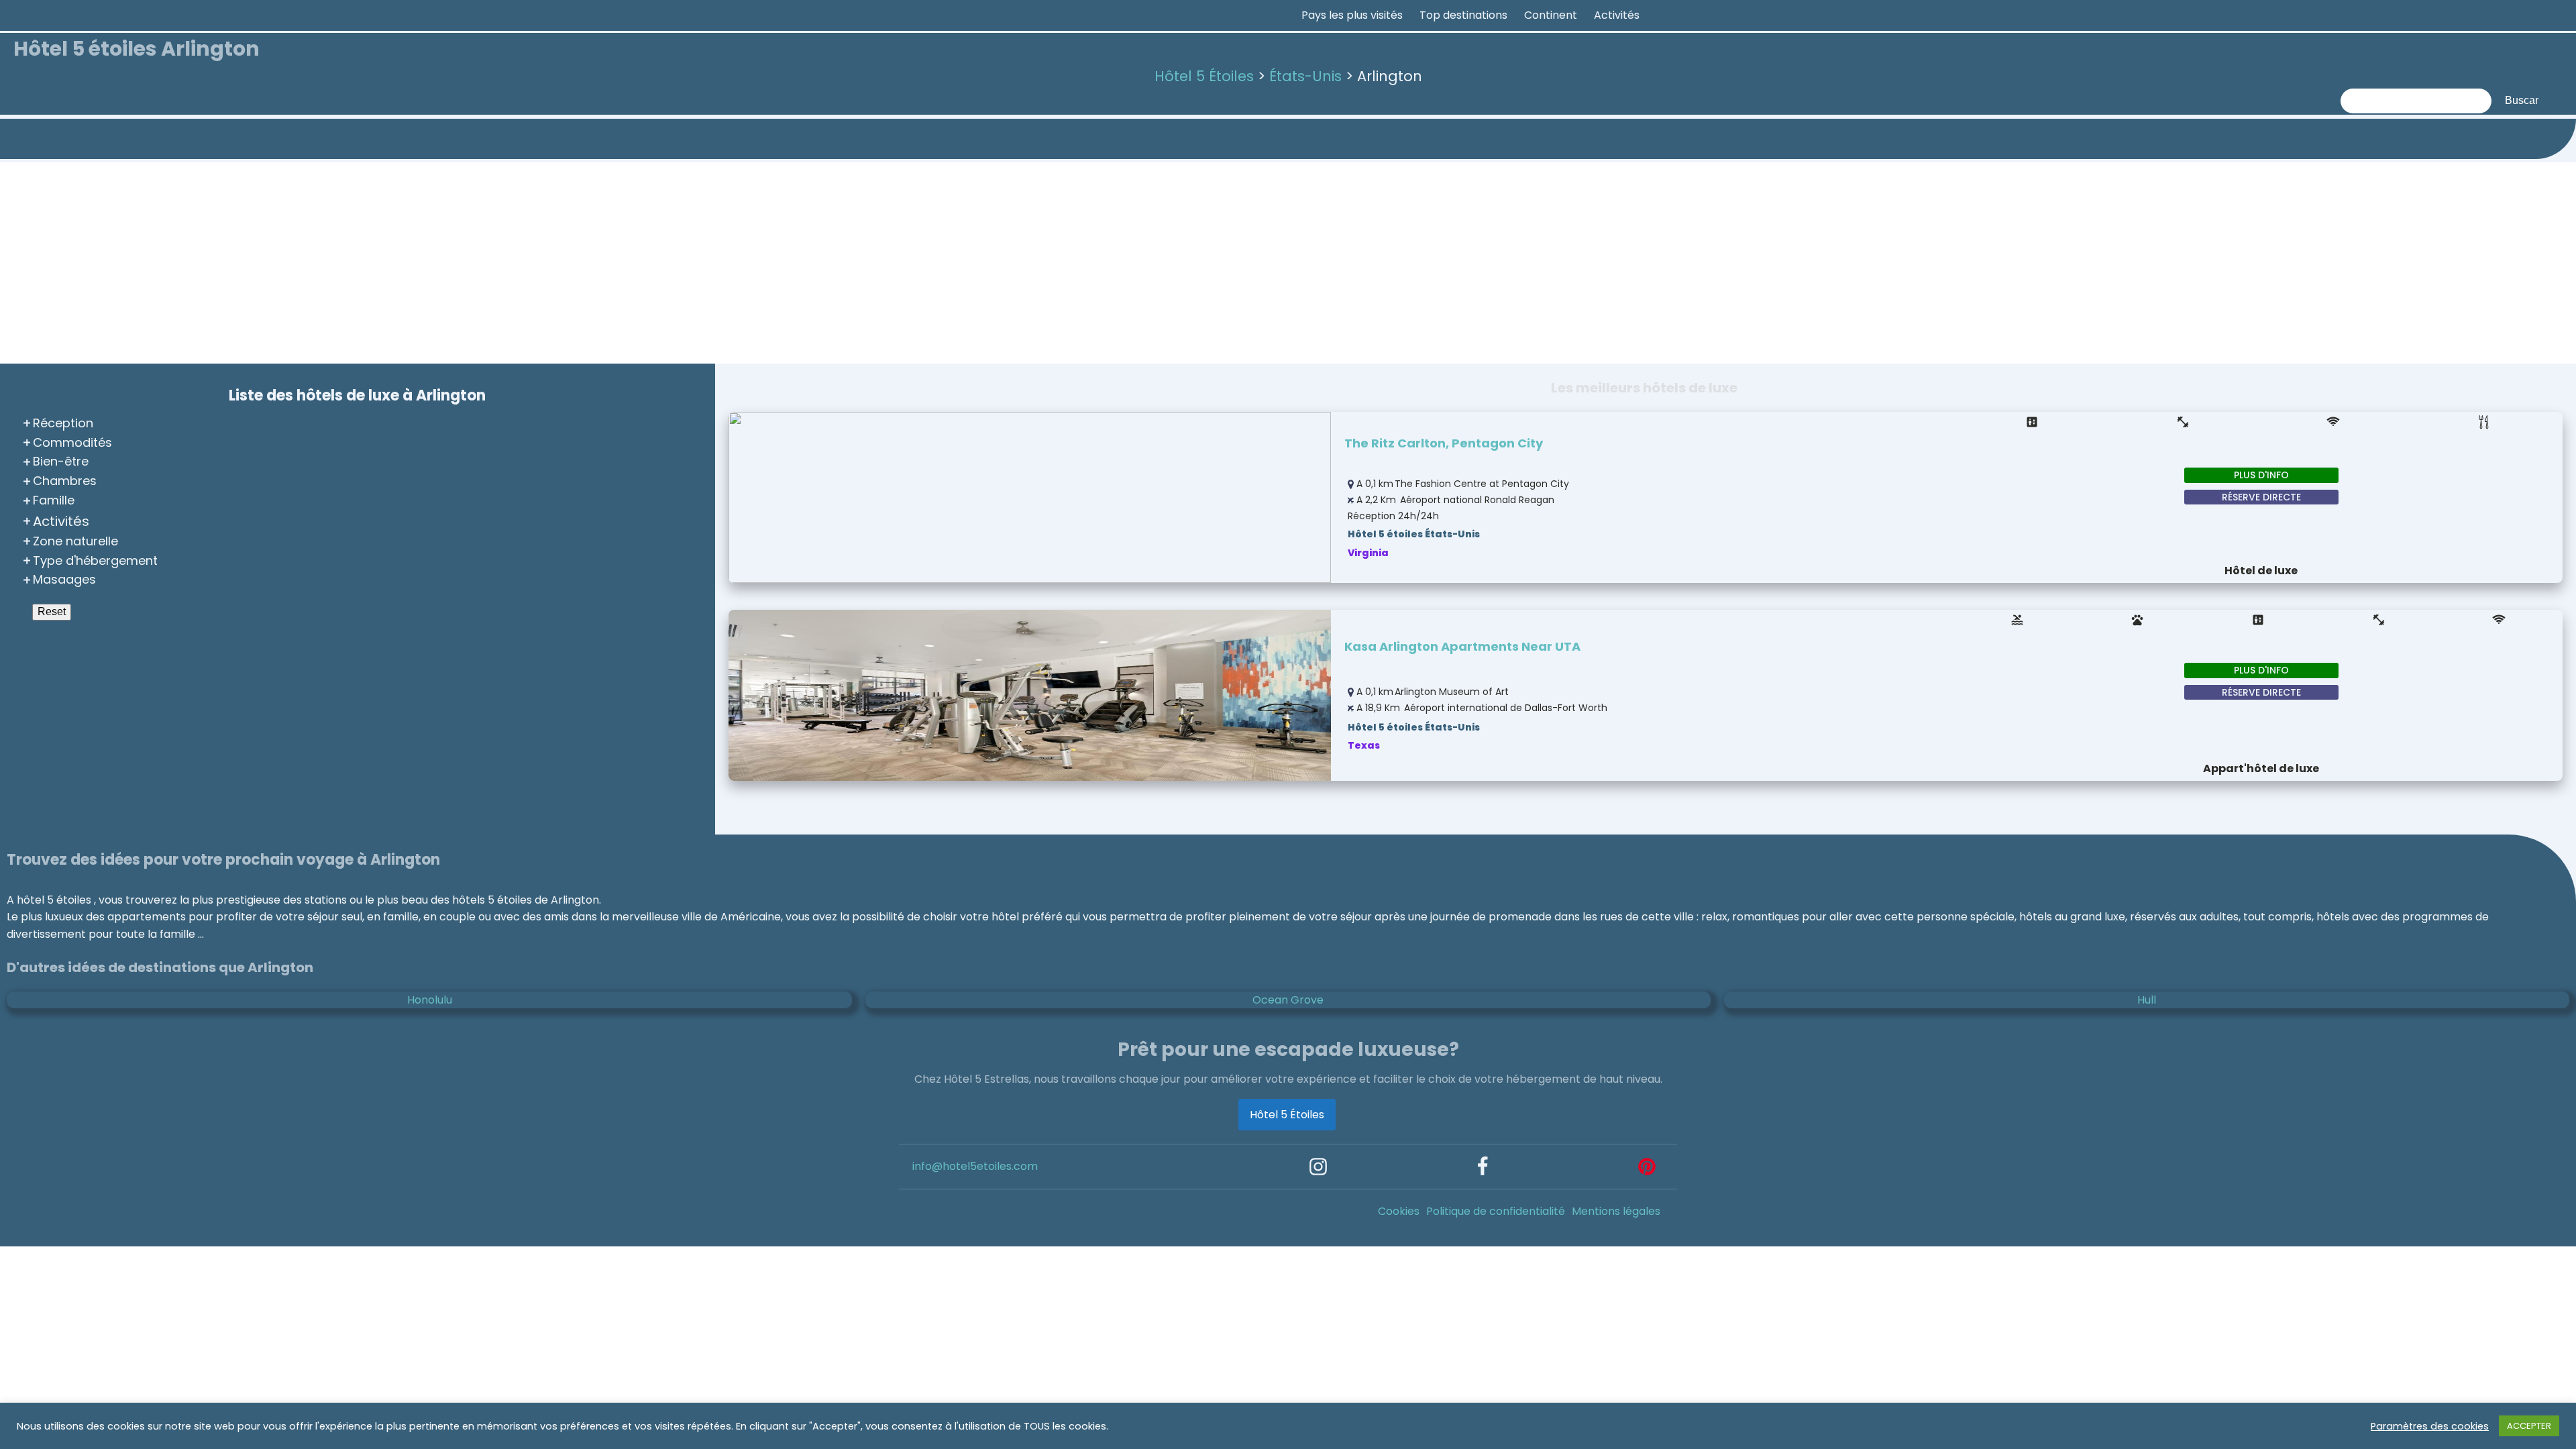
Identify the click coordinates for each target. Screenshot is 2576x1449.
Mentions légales (1616, 1211)
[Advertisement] (1288, 263)
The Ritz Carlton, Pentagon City (1444, 443)
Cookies (1399, 1211)
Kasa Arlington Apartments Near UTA (1462, 646)
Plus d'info (2261, 475)
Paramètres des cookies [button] (2430, 1426)
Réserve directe (2261, 497)
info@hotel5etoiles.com (975, 1166)
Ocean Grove (1288, 1000)
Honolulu (430, 1000)
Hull (2147, 1000)
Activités (1617, 15)
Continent (1551, 15)
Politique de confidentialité (1496, 1211)
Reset (52, 611)
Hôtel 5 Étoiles (1287, 1115)
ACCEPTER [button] (2529, 1426)
